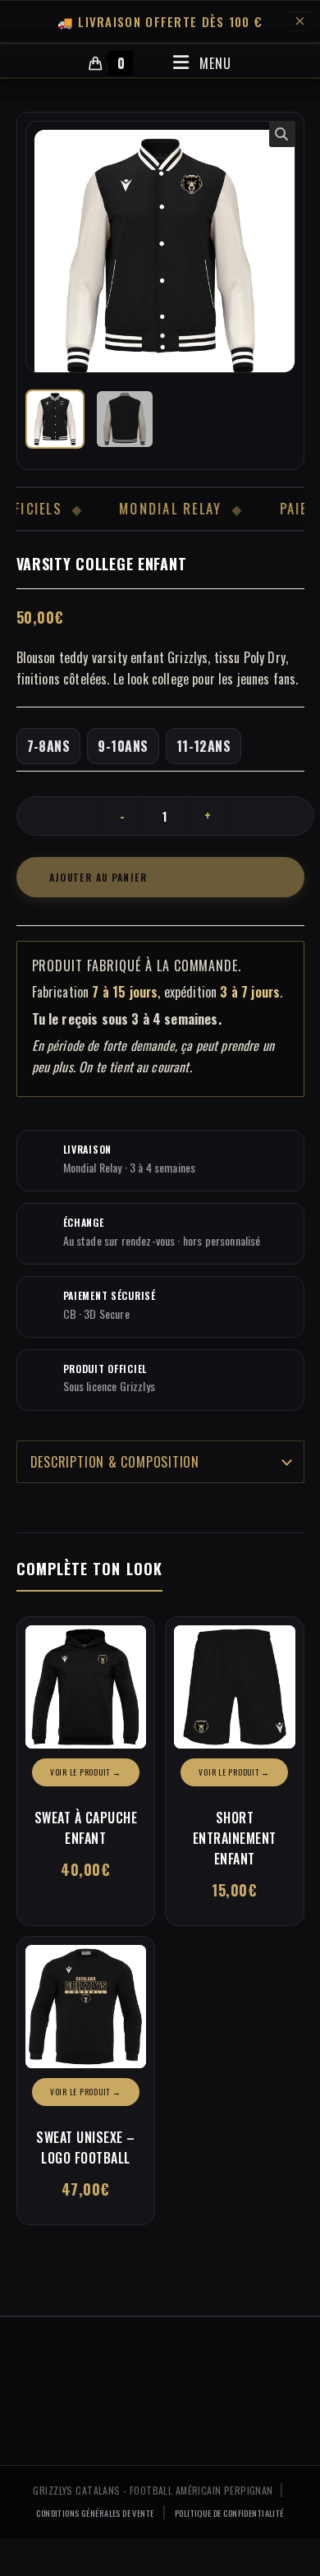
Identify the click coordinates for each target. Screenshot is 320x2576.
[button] (282, 134)
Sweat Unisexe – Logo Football (86, 2147)
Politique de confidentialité (229, 2513)
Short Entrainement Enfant (235, 1838)
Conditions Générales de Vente (95, 2513)
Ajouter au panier (98, 877)
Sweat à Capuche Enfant (86, 1828)
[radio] (49, 746)
